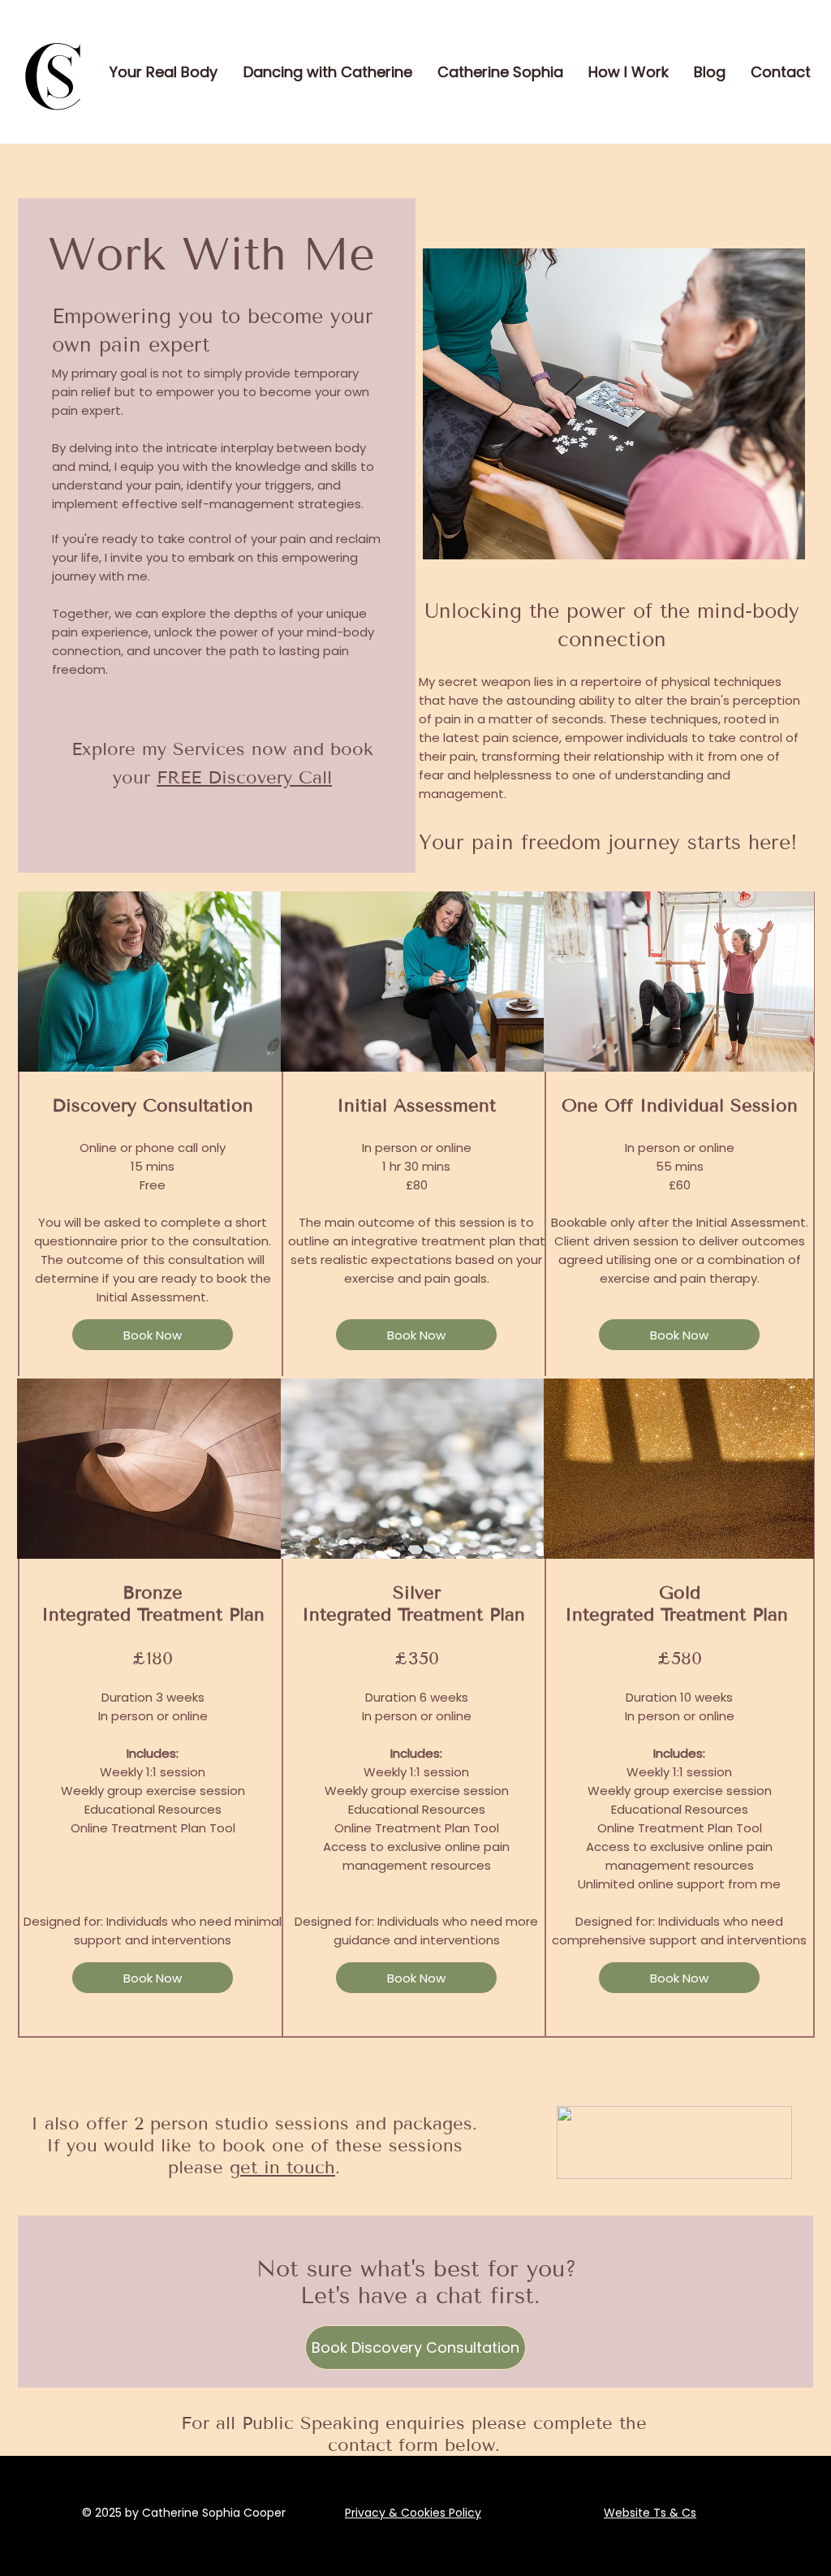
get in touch (282, 2167)
